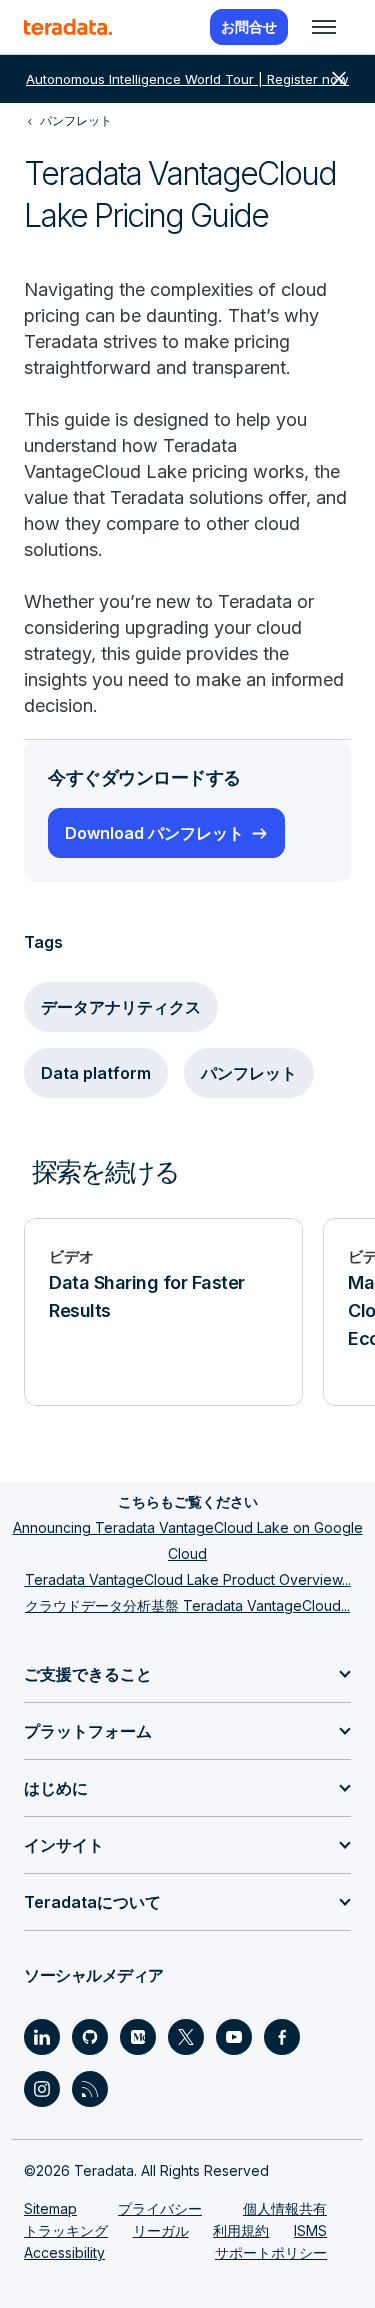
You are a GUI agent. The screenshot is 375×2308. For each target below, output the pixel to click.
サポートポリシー (271, 2252)
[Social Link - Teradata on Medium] (138, 2037)
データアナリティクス (121, 1007)
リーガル (161, 2230)
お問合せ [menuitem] (249, 26)
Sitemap (50, 2208)
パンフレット (249, 1073)
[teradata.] (68, 27)
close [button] (339, 79)
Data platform (96, 1073)
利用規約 (241, 2230)
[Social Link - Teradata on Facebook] (282, 2037)
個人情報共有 (285, 2208)
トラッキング (66, 2230)
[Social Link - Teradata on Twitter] (186, 2037)
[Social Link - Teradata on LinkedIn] (42, 2037)
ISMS (310, 2230)
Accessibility (64, 2252)
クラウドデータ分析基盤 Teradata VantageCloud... (187, 1605)
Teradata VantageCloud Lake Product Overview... (188, 1579)
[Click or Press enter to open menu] (324, 27)
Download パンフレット (154, 833)
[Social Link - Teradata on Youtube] (234, 2037)
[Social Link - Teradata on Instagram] (42, 2089)
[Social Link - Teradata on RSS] (90, 2089)
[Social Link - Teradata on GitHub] (90, 2037)
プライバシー (160, 2208)
